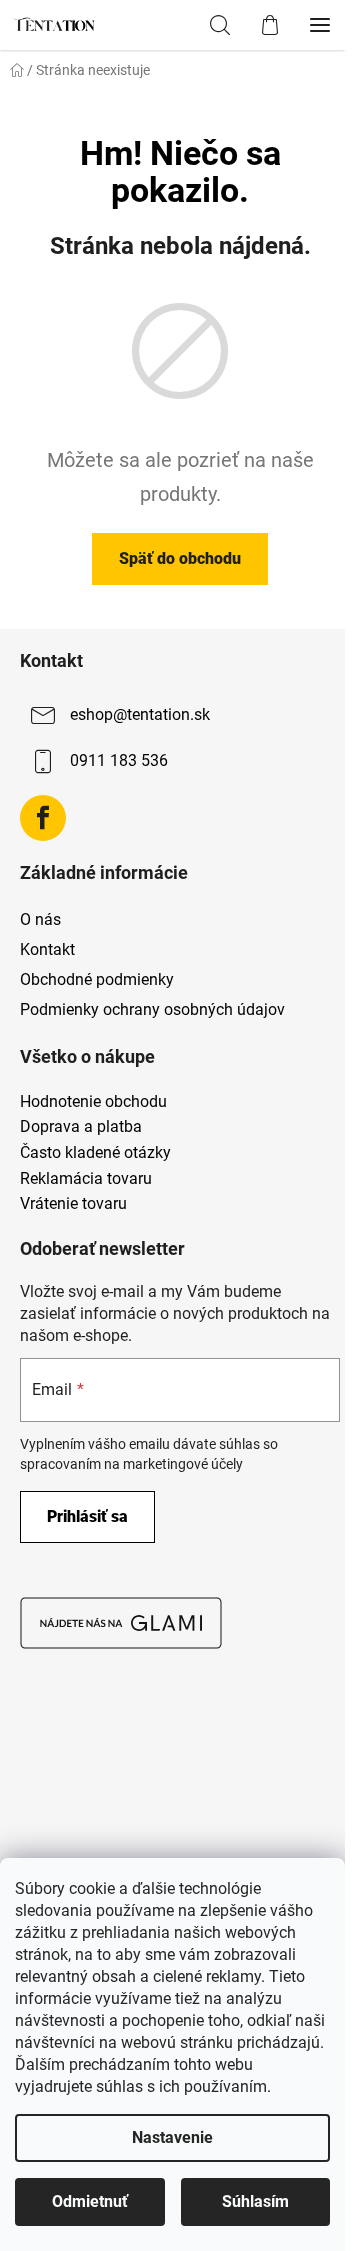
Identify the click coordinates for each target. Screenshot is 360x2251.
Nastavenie (172, 2137)
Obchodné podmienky (97, 979)
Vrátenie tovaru (73, 1204)
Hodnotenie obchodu (93, 1102)
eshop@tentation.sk (140, 714)
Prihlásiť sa (87, 1516)
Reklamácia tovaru (86, 1179)
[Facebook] (43, 818)
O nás (40, 919)
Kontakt (47, 949)
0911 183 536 (119, 760)
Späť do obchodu (180, 558)
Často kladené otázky (95, 1153)
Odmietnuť (90, 2201)
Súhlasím (255, 2201)
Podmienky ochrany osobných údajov (152, 1009)
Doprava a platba (81, 1127)
